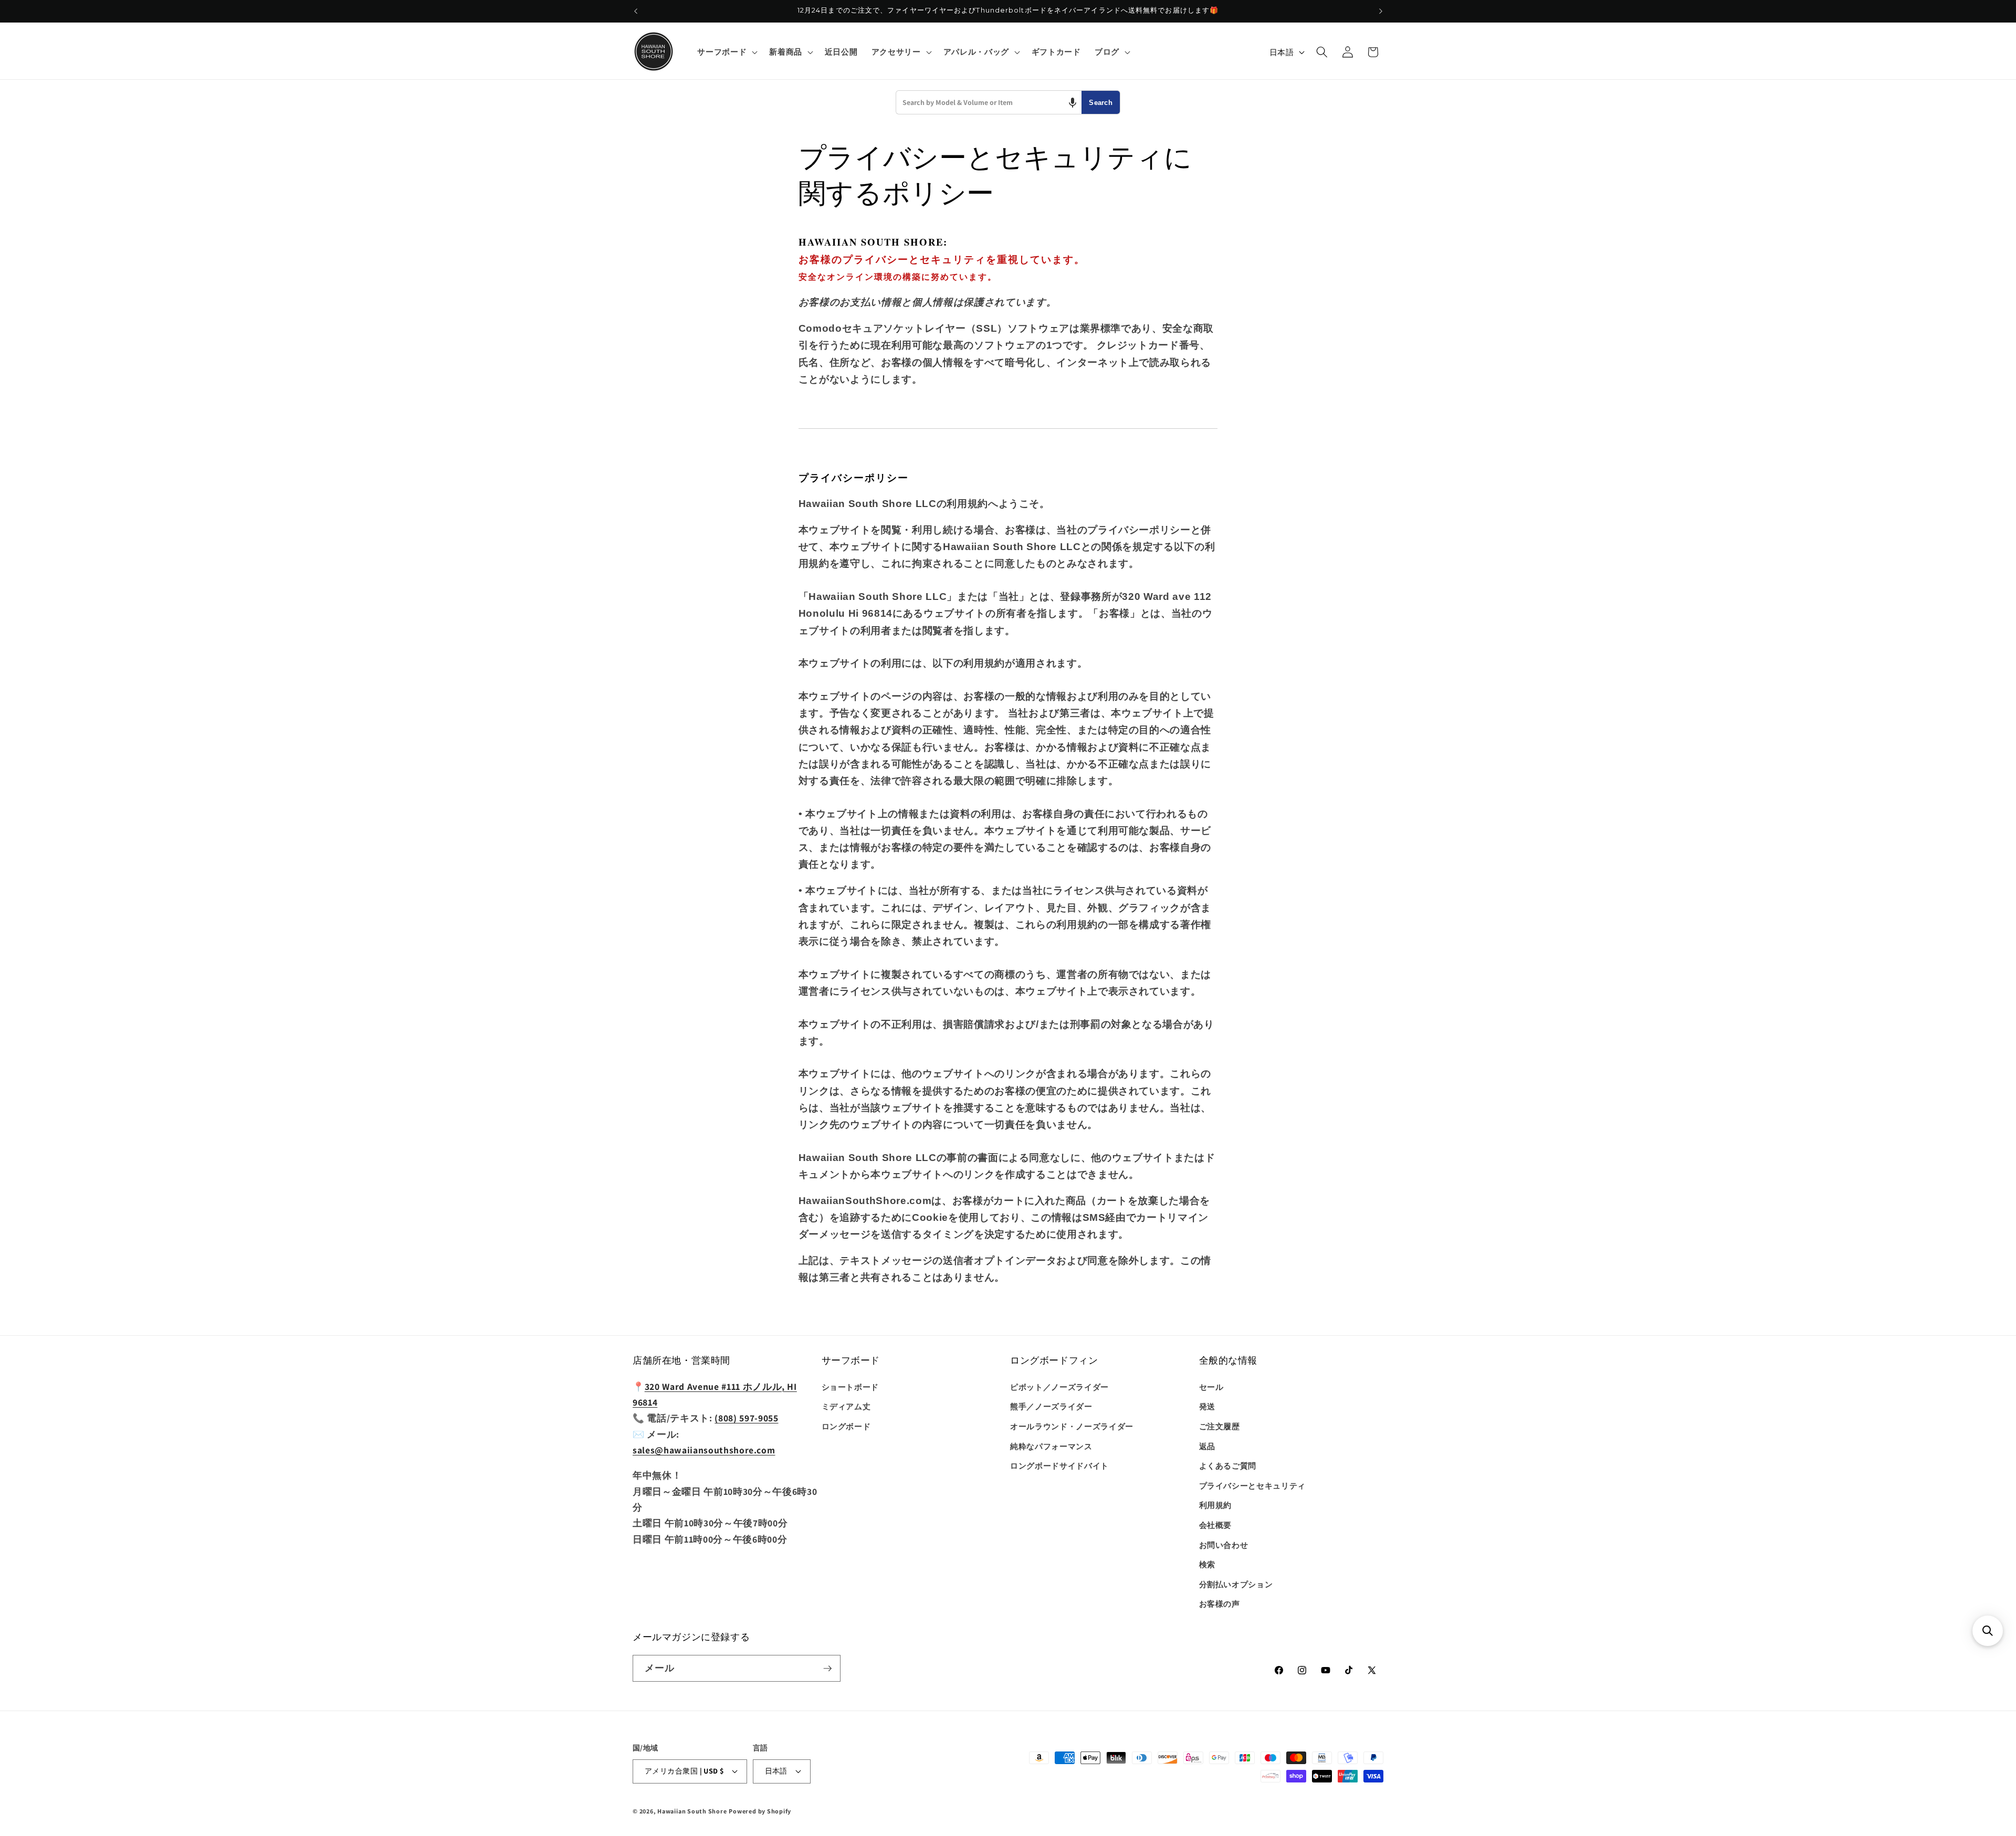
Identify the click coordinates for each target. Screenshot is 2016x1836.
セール (1211, 1387)
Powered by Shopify (760, 1811)
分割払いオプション (1236, 1584)
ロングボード (846, 1426)
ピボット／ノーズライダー (1059, 1387)
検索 (1207, 1564)
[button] (726, 52)
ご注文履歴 (1220, 1426)
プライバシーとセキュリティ (1253, 1485)
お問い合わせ (1224, 1545)
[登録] (827, 1669)
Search (1101, 103)
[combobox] (989, 102)
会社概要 (1216, 1525)
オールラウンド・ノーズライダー (1072, 1426)
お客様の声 (1220, 1603)
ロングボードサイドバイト (1059, 1465)
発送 (1207, 1406)
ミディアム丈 (846, 1406)
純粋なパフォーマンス (1051, 1446)
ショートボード (850, 1387)
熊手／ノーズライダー (1051, 1406)
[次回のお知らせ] (1381, 11)
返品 (1207, 1446)
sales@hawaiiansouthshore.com (704, 1450)
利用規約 (1216, 1505)
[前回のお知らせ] (636, 11)
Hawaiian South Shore (692, 1811)
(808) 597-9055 (746, 1418)
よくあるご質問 (1228, 1465)
